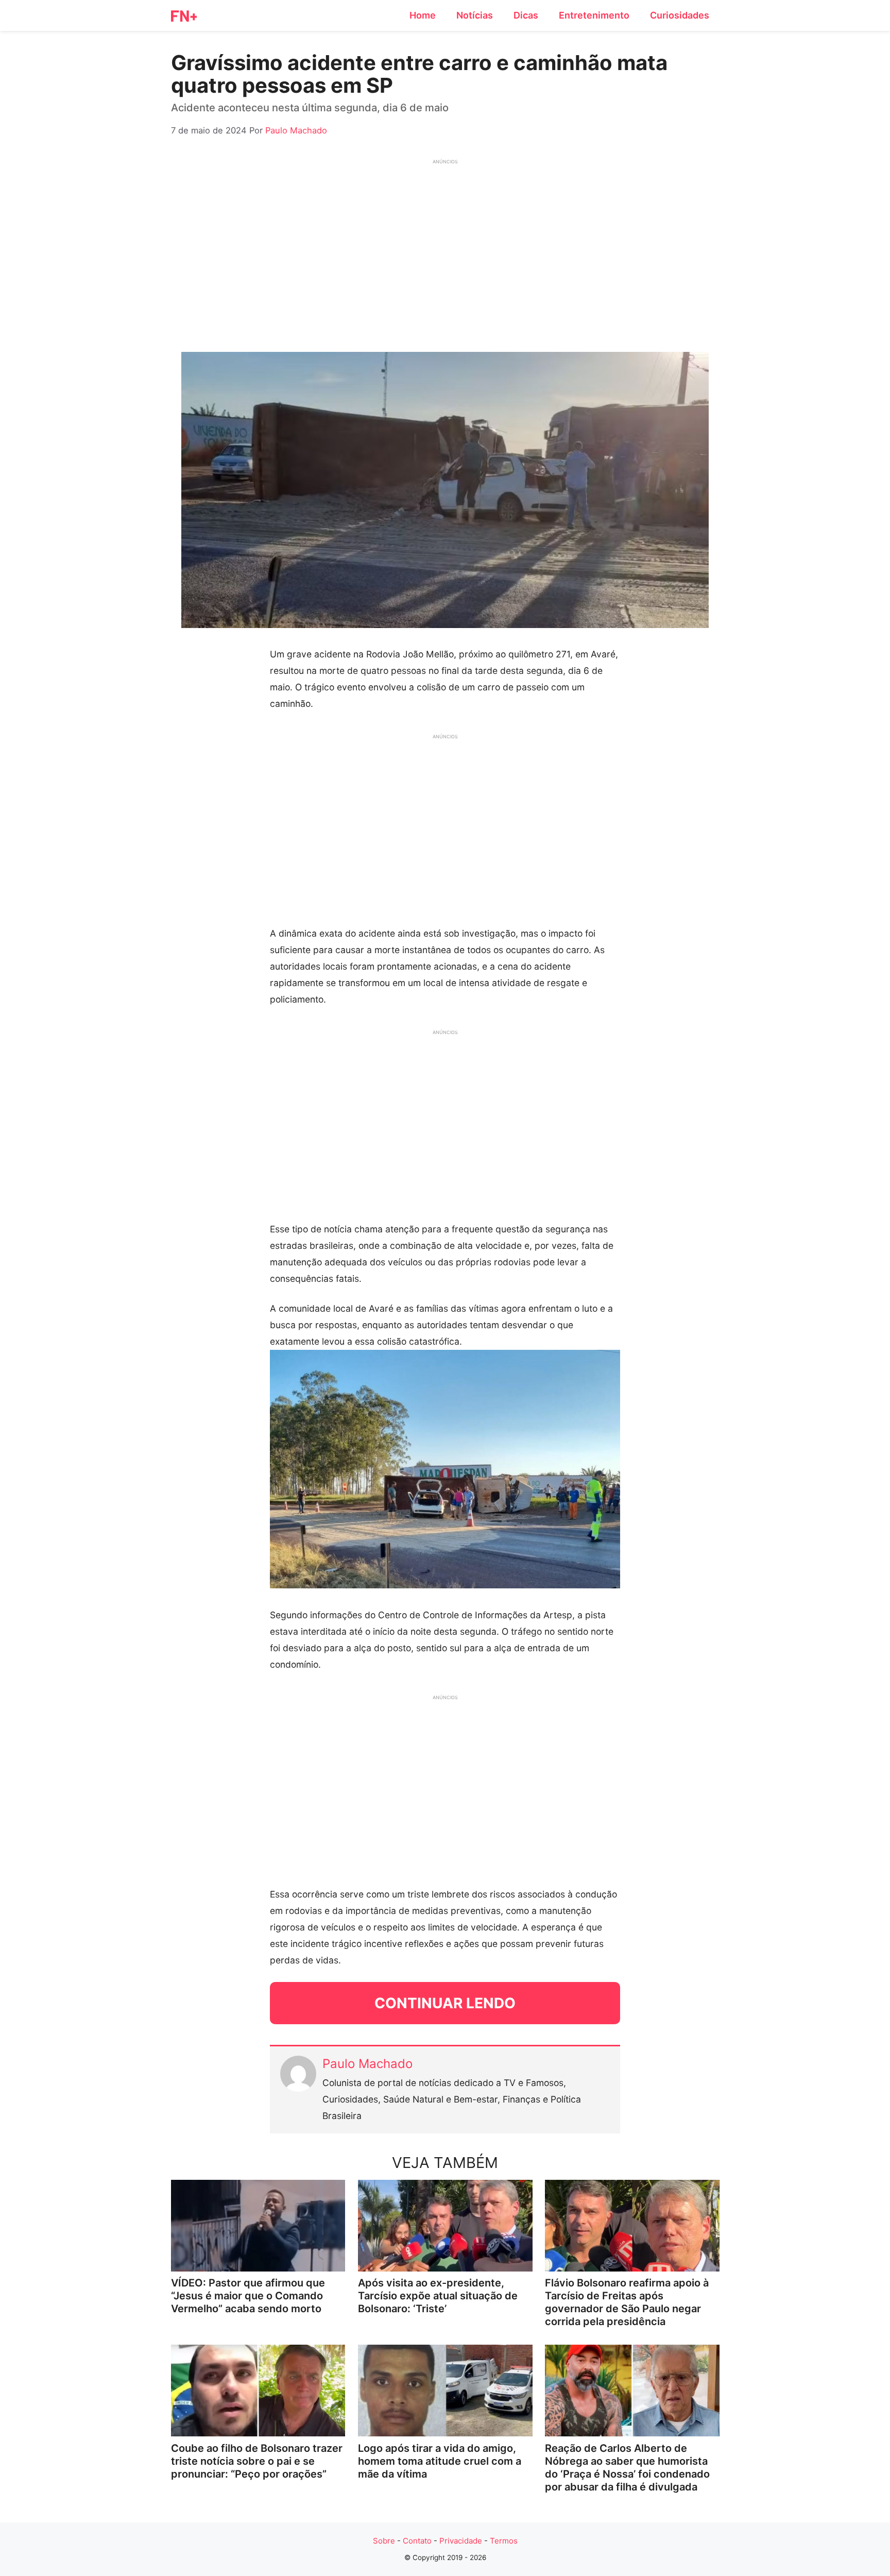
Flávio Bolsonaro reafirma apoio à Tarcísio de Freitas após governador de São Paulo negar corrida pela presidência (627, 2302)
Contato (417, 2541)
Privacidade (461, 2541)
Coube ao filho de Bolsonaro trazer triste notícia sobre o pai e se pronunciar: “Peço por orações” (257, 2461)
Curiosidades (680, 15)
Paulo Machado (367, 2064)
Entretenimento (594, 15)
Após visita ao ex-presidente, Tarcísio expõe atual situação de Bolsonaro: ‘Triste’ (438, 2296)
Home (423, 15)
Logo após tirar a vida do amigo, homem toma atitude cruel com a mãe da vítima (440, 2461)
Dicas (526, 15)
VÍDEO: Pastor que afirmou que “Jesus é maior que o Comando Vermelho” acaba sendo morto (248, 2296)
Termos (504, 2541)
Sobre (384, 2541)
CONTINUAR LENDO (445, 2003)
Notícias (475, 15)
